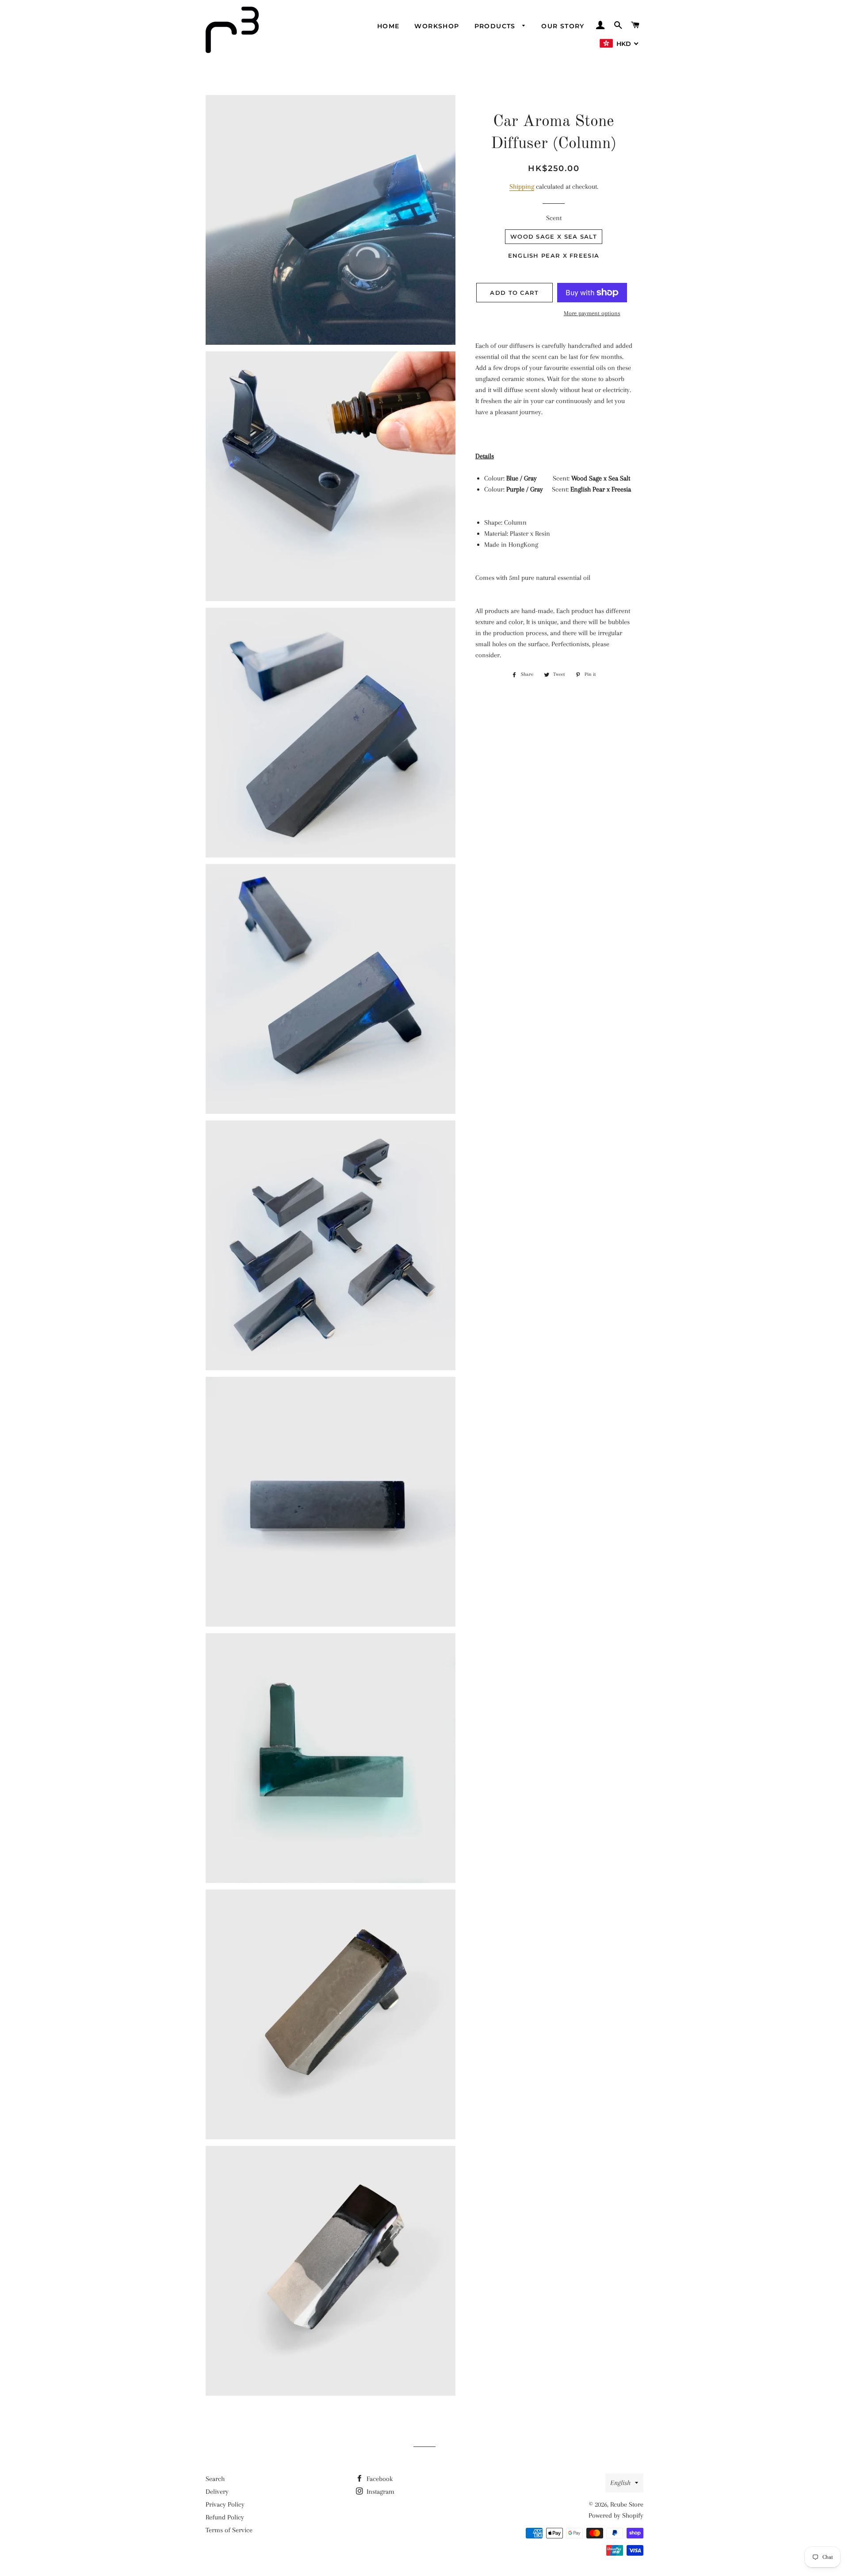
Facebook (379, 2479)
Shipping (522, 187)
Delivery (217, 2492)
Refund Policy (225, 2517)
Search (215, 2479)
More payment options (592, 313)
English (620, 2483)
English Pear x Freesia (554, 255)
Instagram (380, 2492)
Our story (563, 26)
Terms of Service (229, 2530)
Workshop (437, 26)
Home (388, 26)
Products (496, 26)
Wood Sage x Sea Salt (554, 236)
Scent (554, 218)
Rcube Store (627, 2504)
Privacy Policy (225, 2504)
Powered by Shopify (616, 2515)
